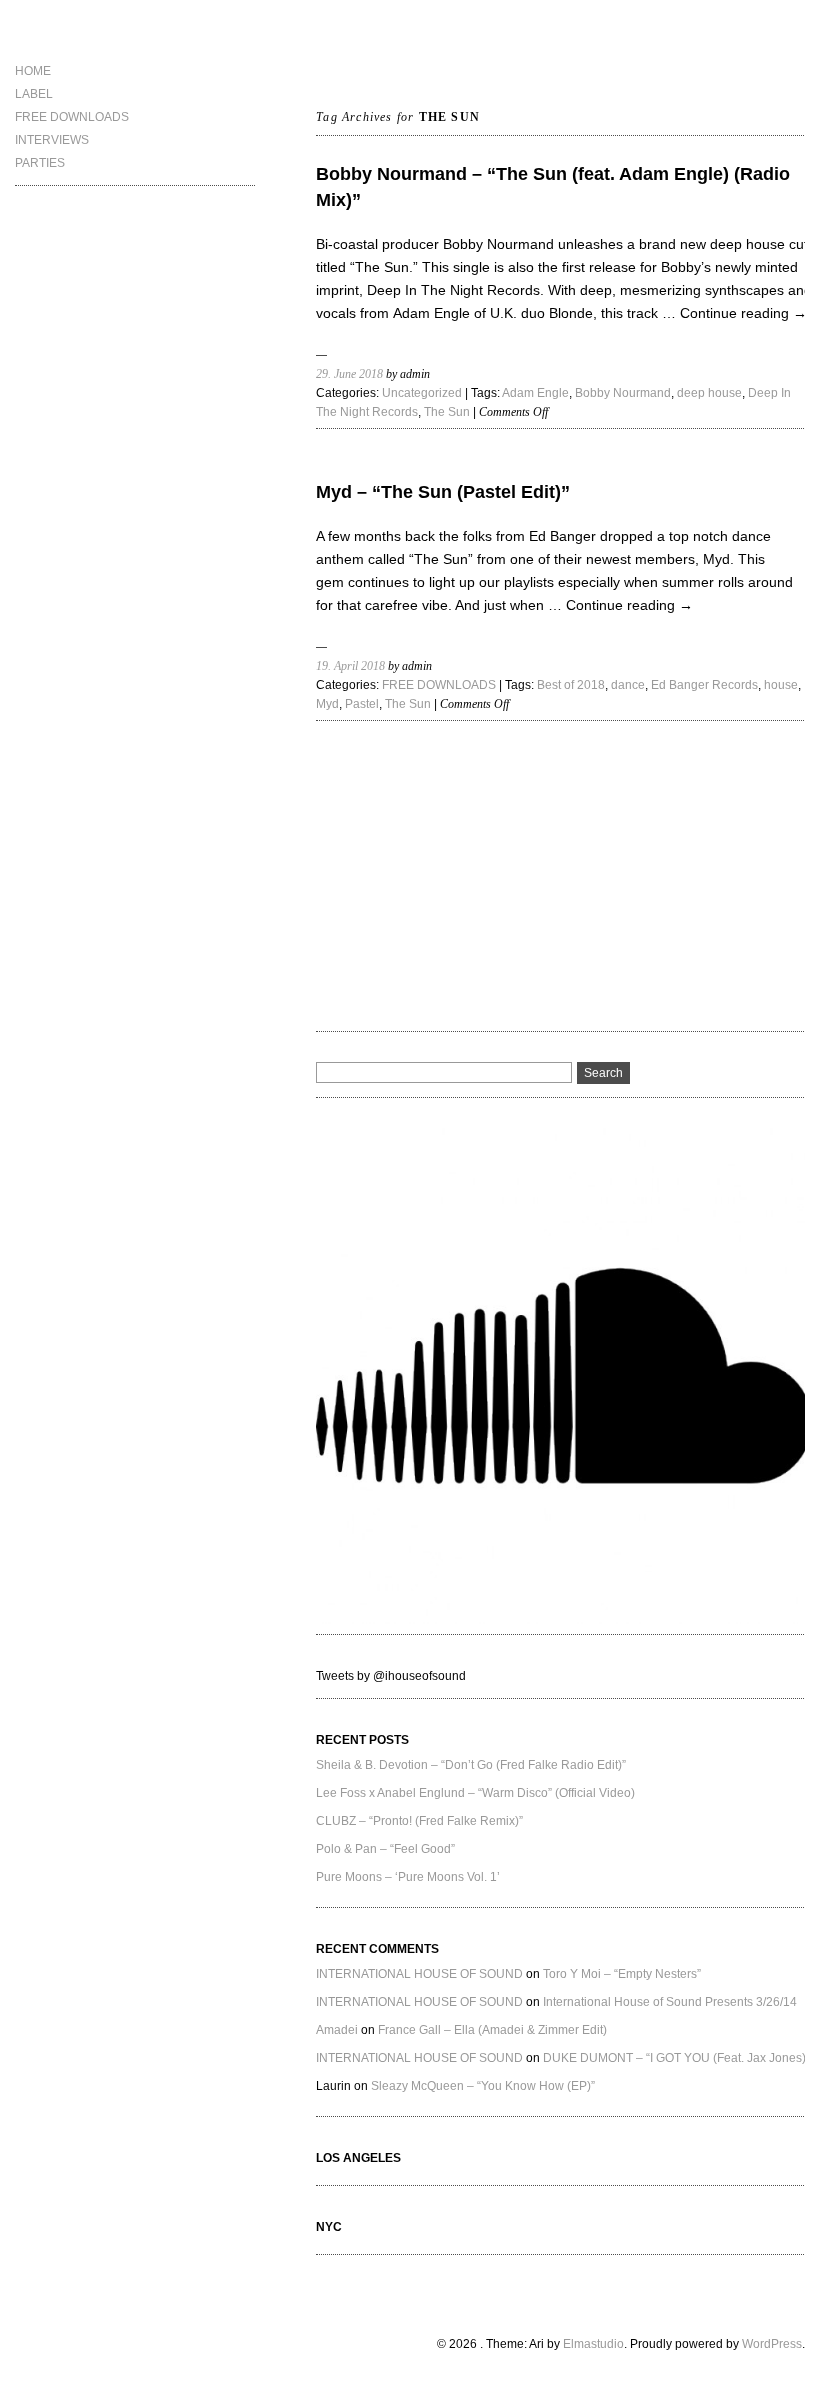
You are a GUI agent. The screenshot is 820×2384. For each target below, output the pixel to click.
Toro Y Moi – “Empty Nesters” (622, 1974)
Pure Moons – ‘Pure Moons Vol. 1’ (408, 1877)
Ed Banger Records (704, 685)
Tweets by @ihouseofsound (391, 1676)
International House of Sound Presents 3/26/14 (670, 2002)
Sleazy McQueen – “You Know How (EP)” (483, 2086)
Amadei (337, 2030)
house (781, 685)
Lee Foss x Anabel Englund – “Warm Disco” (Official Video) (475, 1793)
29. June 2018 (349, 374)
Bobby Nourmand (623, 393)
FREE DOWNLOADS (72, 117)
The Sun (447, 412)
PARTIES (40, 163)
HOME (33, 71)
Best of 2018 (571, 685)
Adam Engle (535, 393)
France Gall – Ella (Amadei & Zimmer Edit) (492, 2030)
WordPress (772, 2344)
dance (628, 685)
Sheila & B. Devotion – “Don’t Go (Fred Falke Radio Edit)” (471, 1765)
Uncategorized (422, 393)
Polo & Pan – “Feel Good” (385, 1849)
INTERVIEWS (52, 140)
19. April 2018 (350, 666)
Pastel (362, 704)
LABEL (34, 94)
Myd (327, 704)
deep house (709, 393)
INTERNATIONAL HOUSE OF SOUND (419, 1974)
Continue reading (743, 313)
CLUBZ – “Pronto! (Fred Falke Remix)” (419, 1821)
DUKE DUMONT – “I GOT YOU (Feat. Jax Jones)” (676, 2058)
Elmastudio (593, 2344)
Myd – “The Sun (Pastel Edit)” (443, 492)
